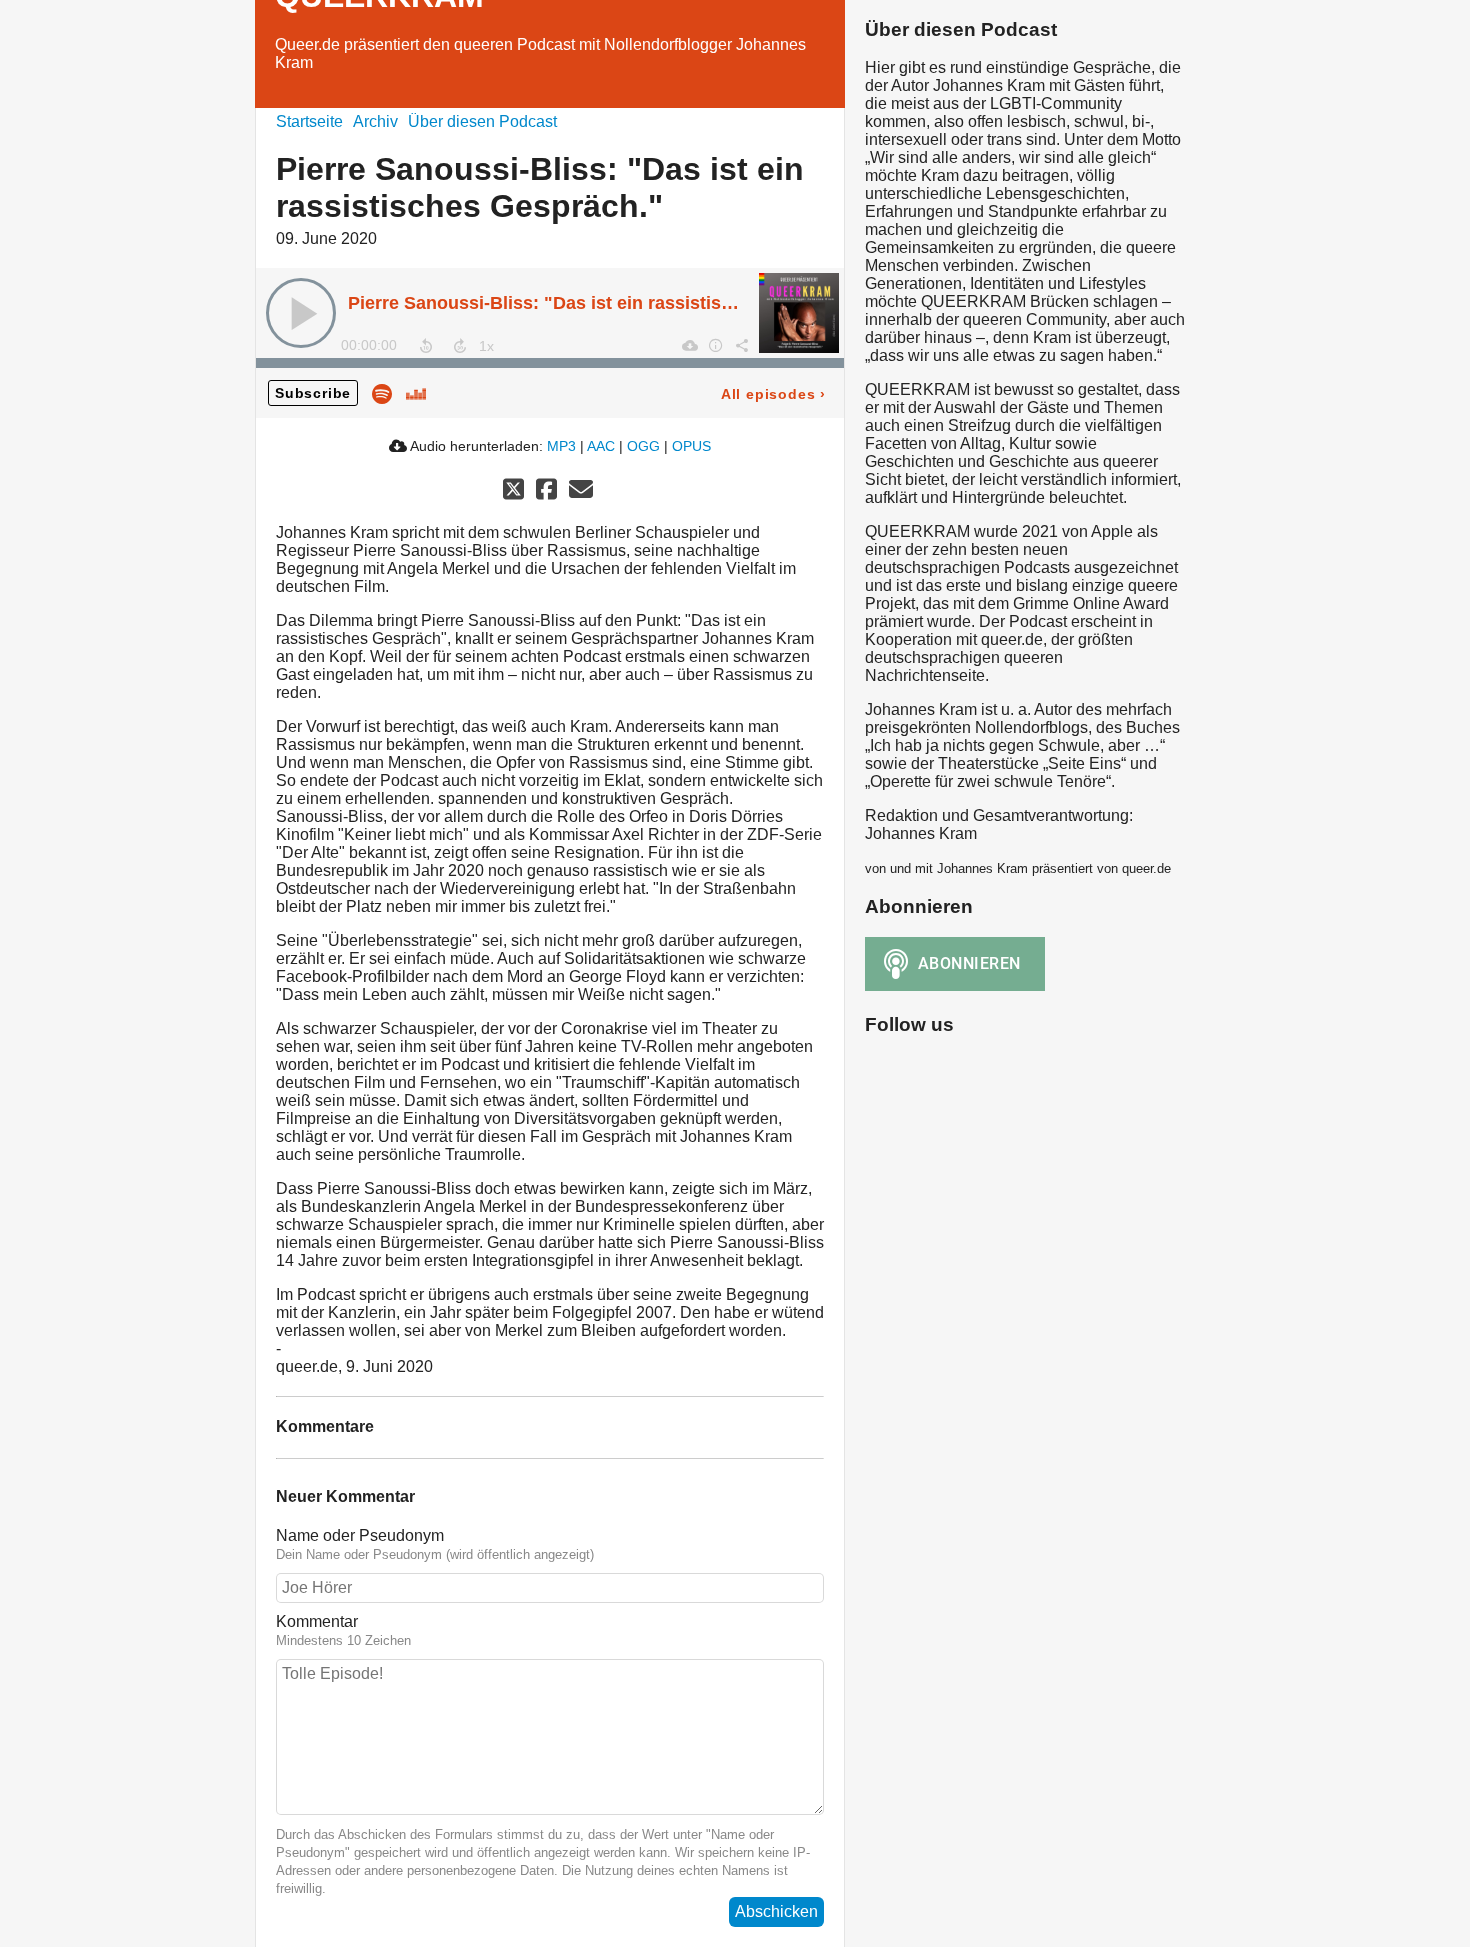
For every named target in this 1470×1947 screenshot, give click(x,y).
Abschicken (776, 1911)
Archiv (375, 121)
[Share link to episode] (741, 345)
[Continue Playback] (301, 313)
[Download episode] (689, 345)
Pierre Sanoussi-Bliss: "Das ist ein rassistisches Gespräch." (606, 303)
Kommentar (317, 1621)
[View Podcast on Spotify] (382, 392)
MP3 (561, 446)
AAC (601, 446)
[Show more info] (715, 345)
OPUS (691, 446)
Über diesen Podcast (482, 121)
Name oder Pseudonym (360, 1535)
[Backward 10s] (426, 346)
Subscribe (313, 393)
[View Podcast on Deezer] (416, 392)
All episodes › (773, 394)
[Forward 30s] (460, 346)
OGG (643, 446)
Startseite (309, 121)
